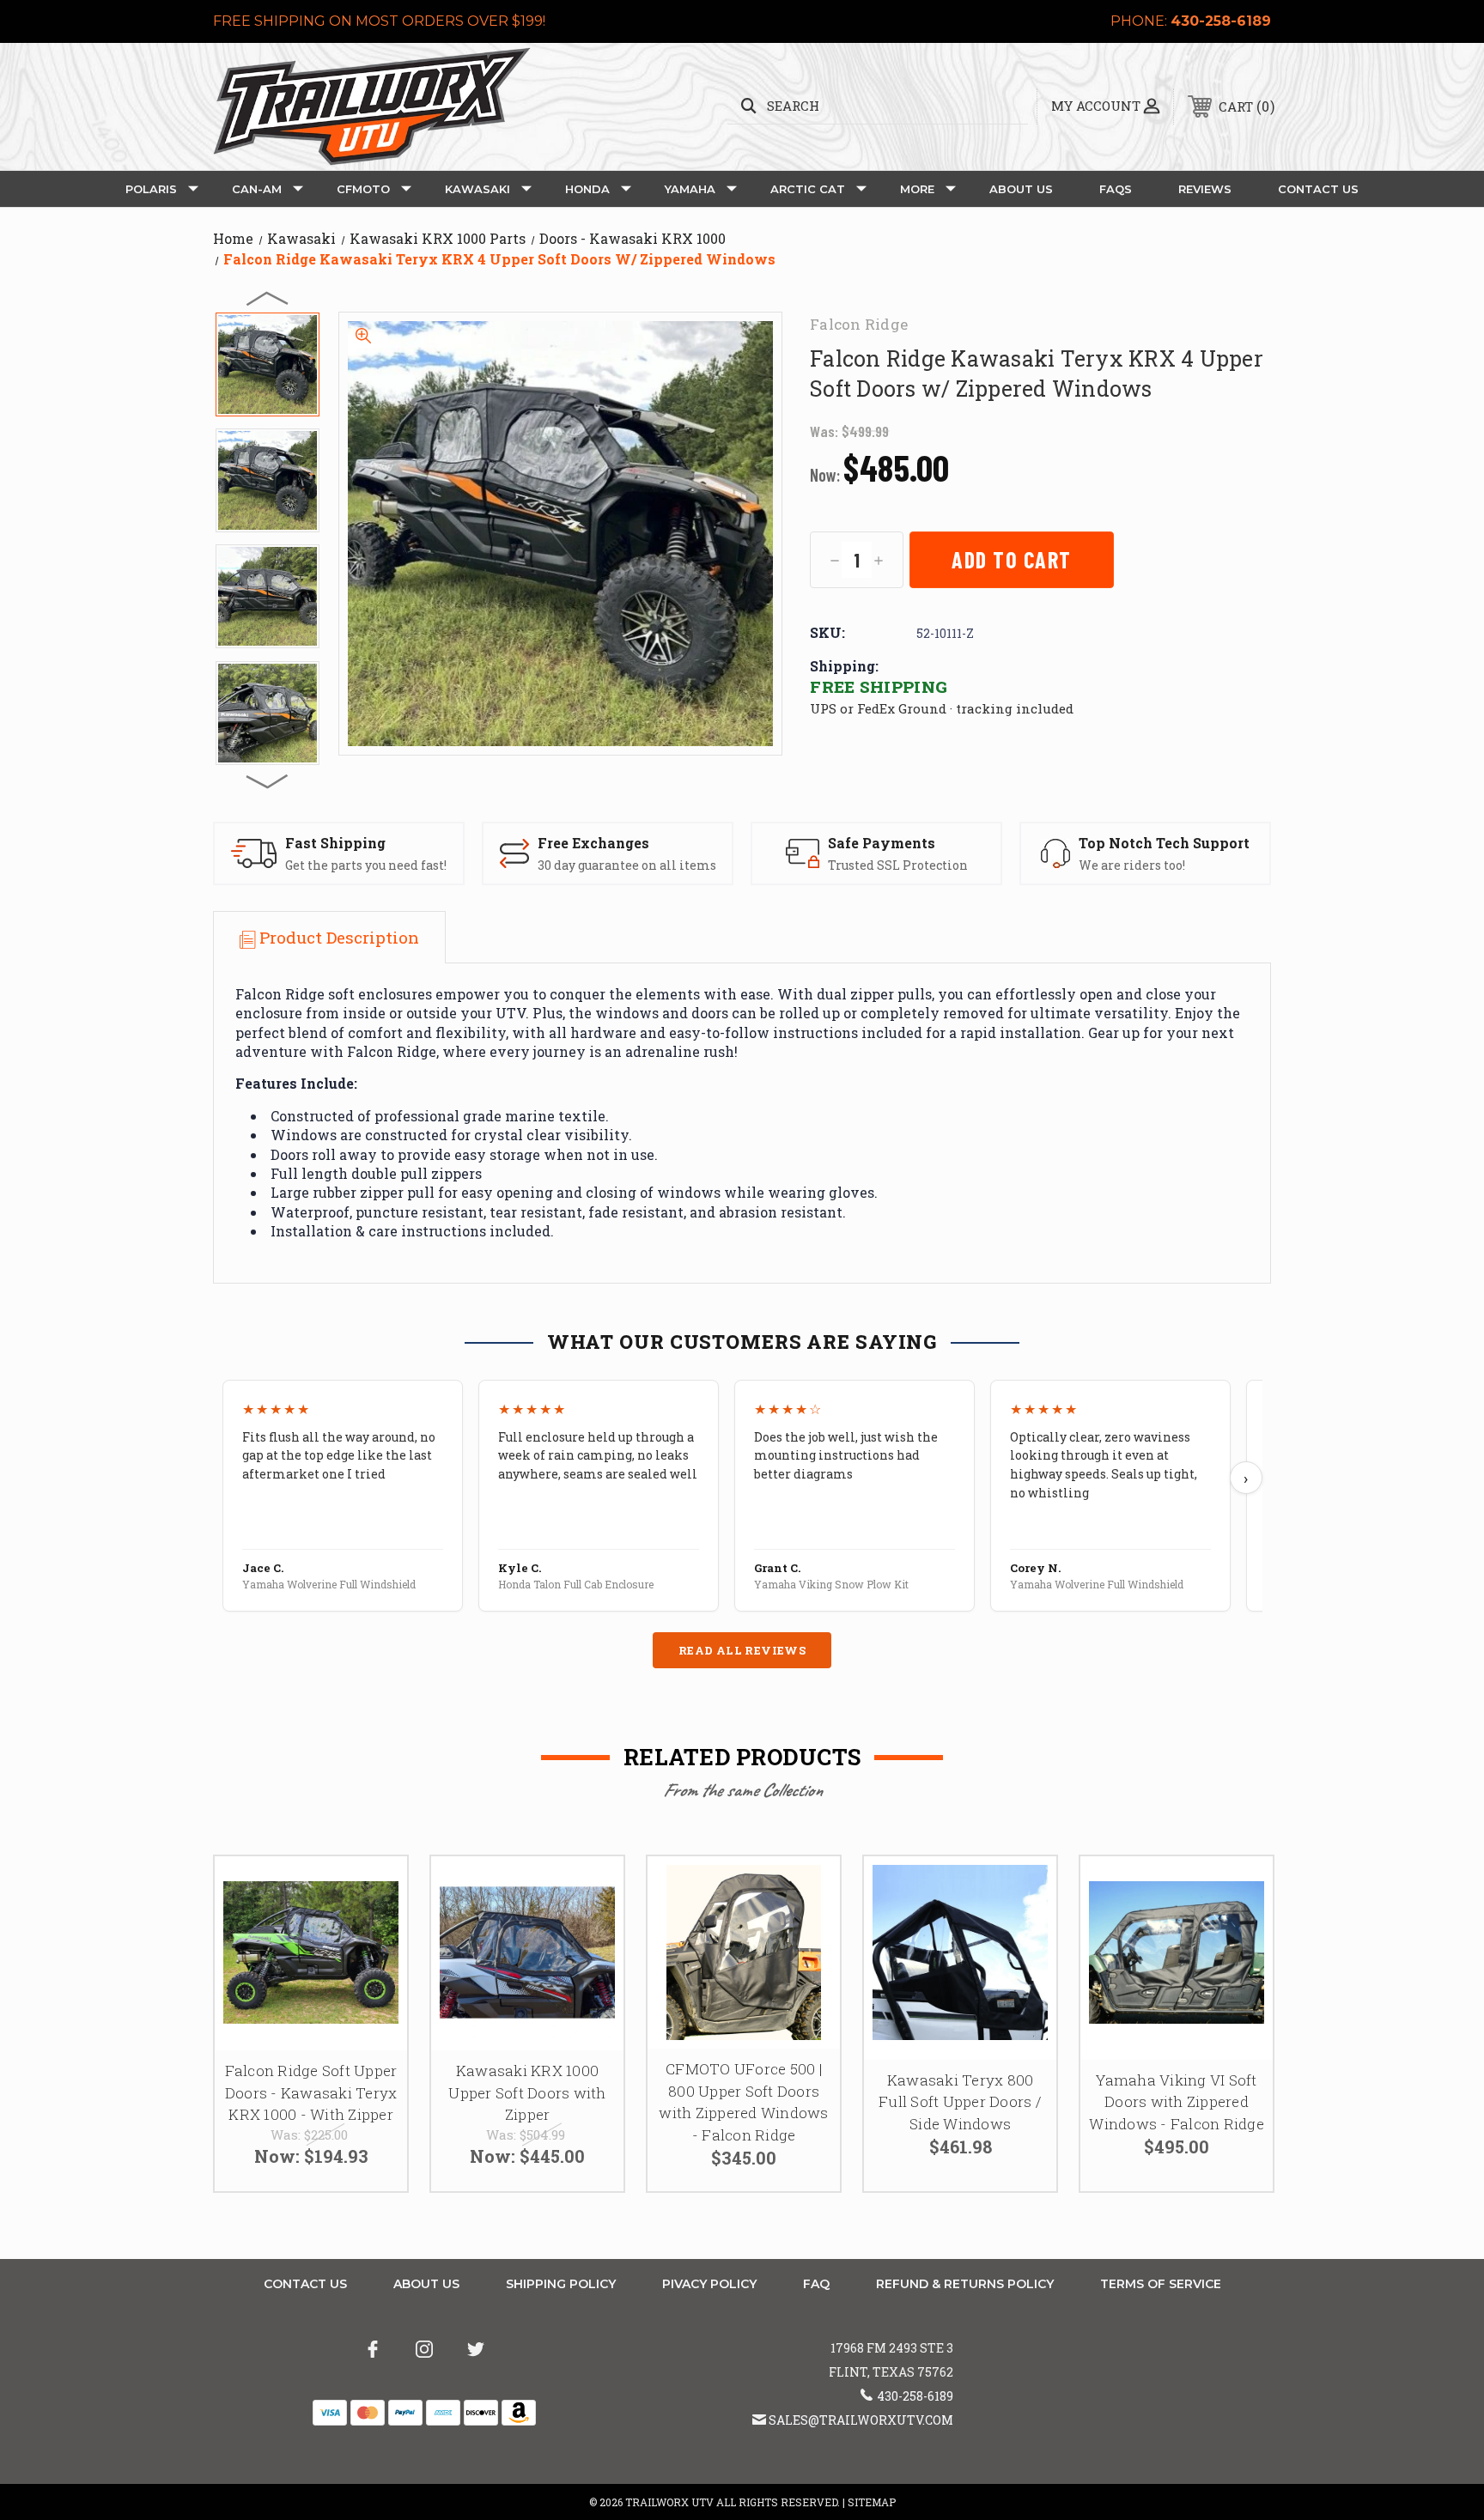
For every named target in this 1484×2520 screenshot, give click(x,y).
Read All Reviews (742, 1650)
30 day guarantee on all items (627, 865)
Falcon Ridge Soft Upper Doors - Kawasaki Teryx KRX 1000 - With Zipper (311, 2092)
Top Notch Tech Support (1164, 843)
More (917, 189)
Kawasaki (477, 189)
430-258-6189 (1221, 21)
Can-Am (257, 189)
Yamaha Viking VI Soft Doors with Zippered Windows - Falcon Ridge (1177, 2102)
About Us (1021, 189)
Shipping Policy (561, 2284)
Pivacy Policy (709, 2284)
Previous (268, 298)
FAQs (1116, 189)
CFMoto (363, 189)
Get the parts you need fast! (366, 865)
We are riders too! (1132, 865)
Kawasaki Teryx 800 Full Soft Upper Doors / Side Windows (960, 2102)
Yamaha (690, 189)
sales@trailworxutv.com (861, 2420)
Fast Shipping (335, 843)
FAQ (816, 2284)
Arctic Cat (808, 189)
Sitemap (872, 2502)
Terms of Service (1161, 2284)
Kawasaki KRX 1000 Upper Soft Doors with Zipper (527, 2092)
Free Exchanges (593, 843)
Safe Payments (882, 843)
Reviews (1205, 189)
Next (268, 780)
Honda (587, 189)
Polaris (151, 189)
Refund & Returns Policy (965, 2284)
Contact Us (1318, 189)
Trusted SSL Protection (898, 865)
